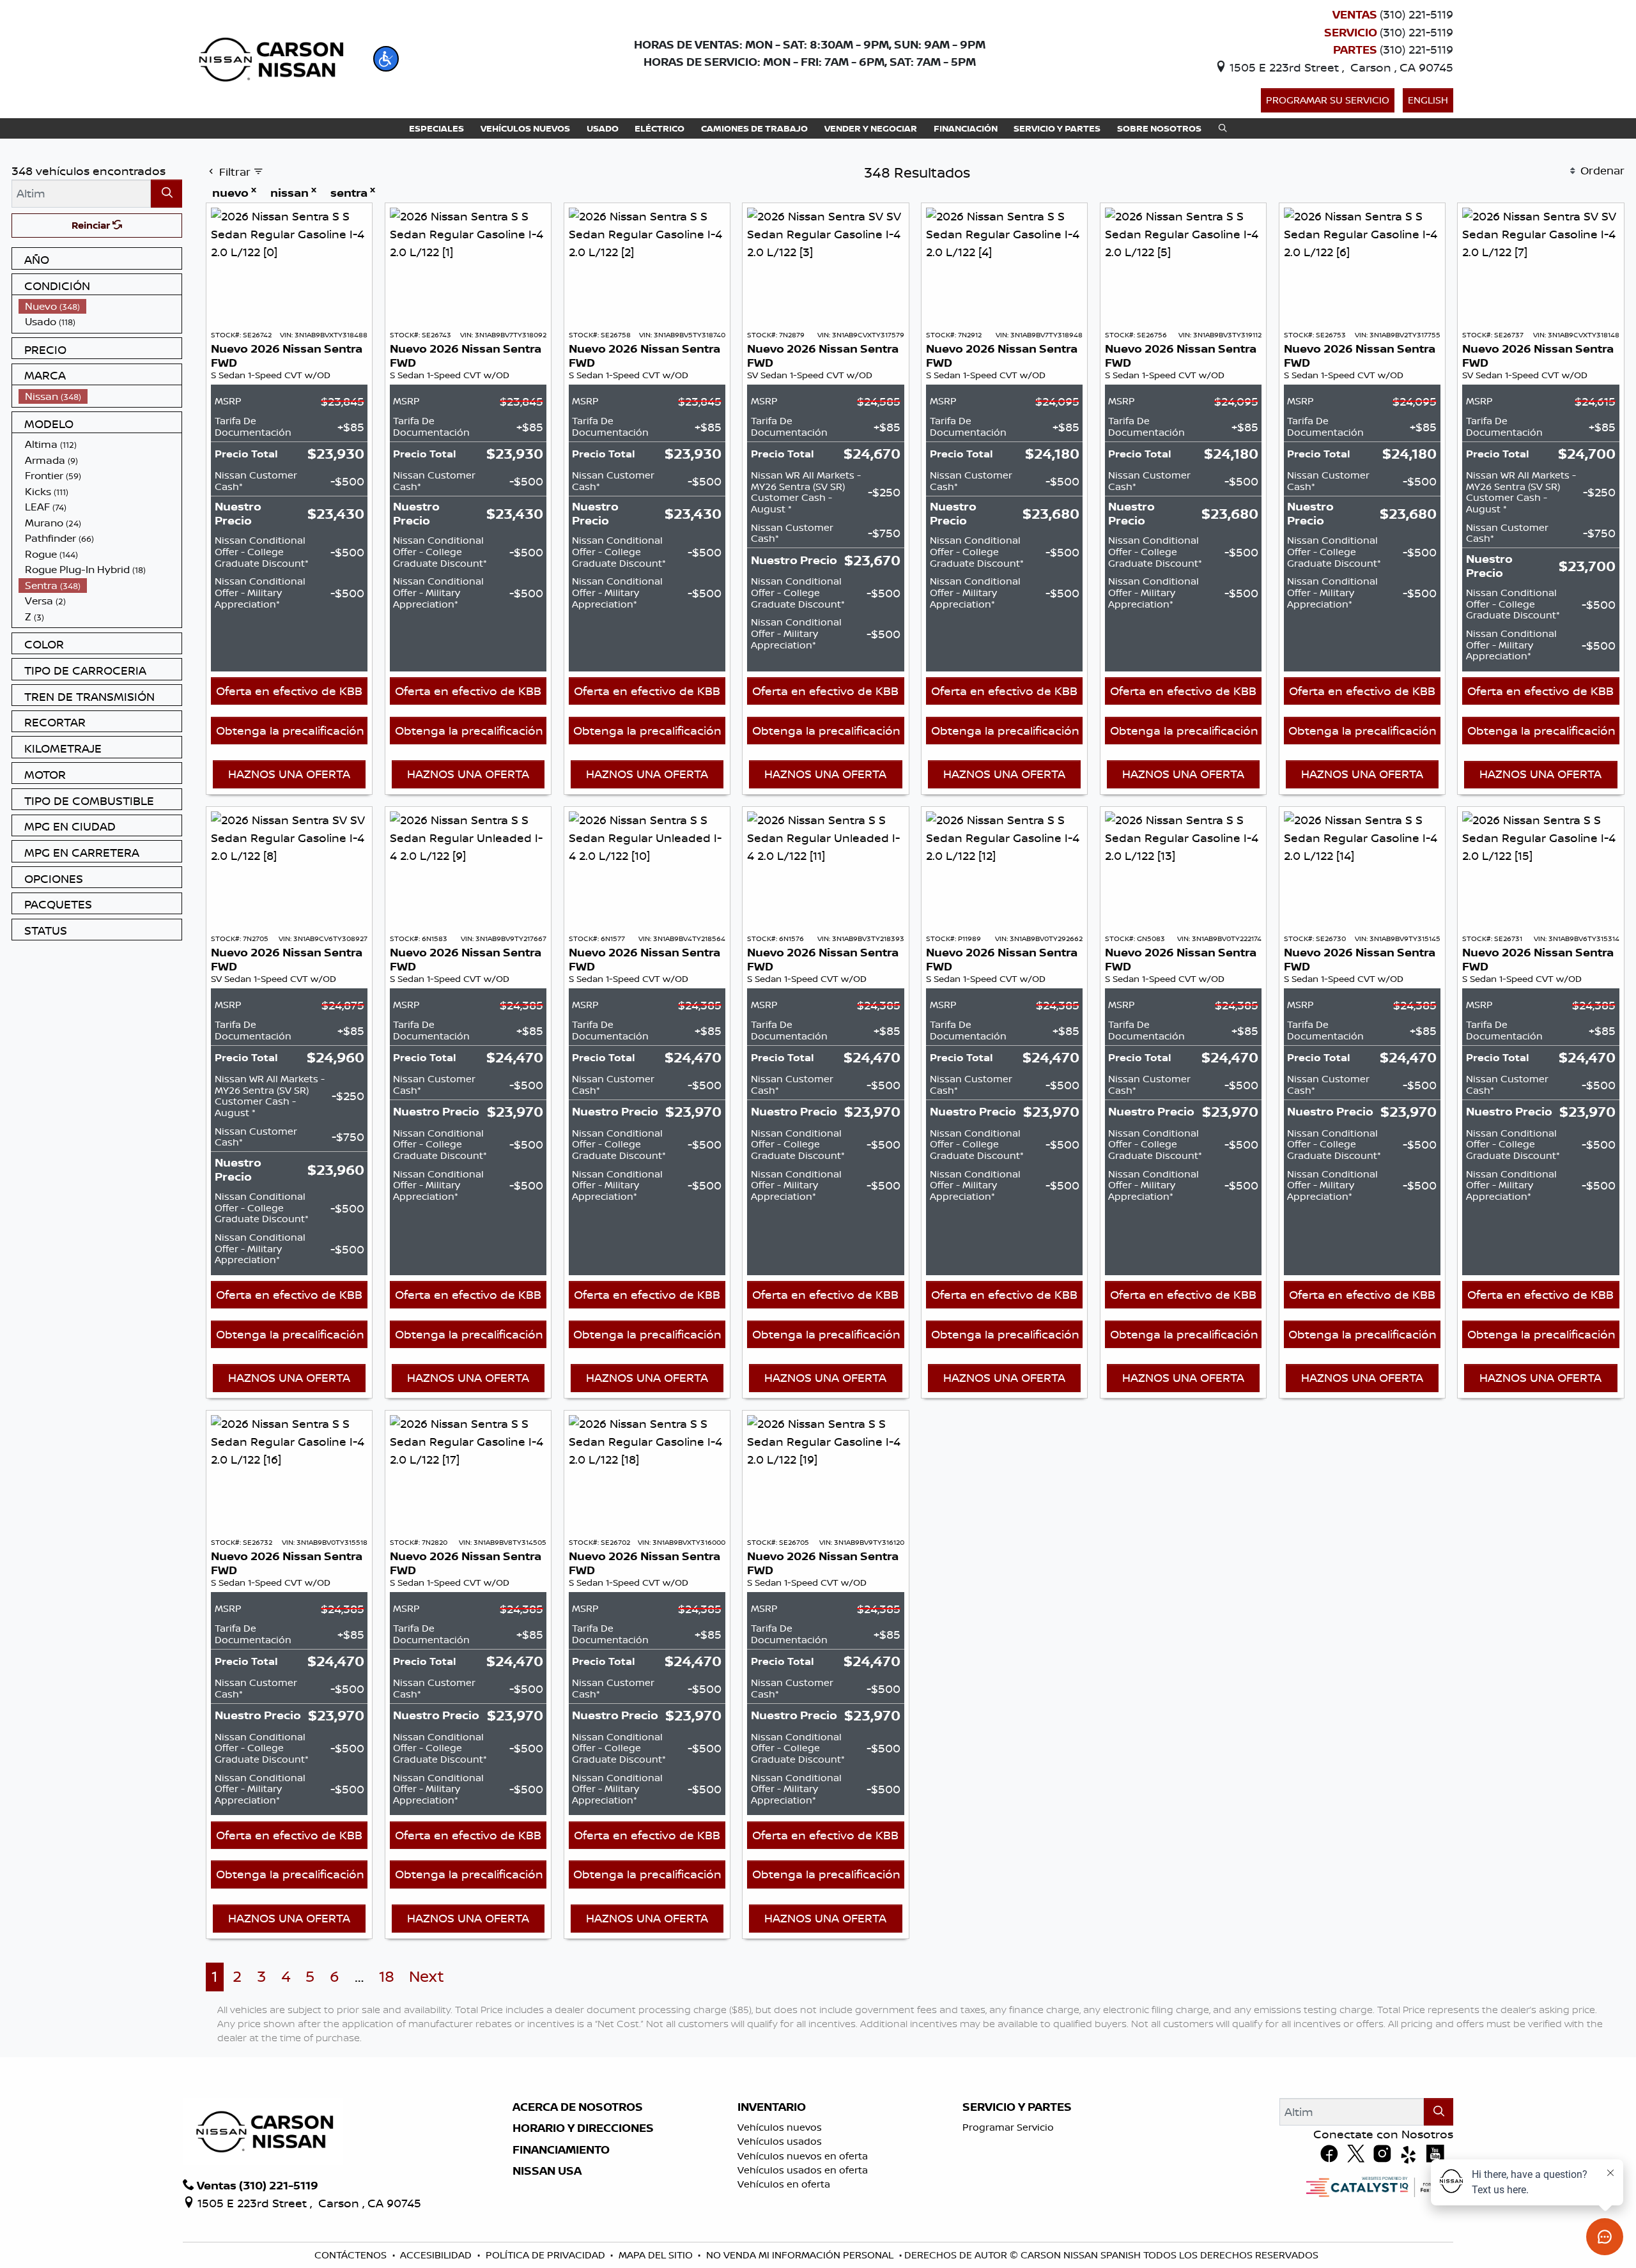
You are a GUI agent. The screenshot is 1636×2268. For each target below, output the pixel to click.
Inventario (772, 2107)
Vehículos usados (780, 2141)
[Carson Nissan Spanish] (269, 57)
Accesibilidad (436, 2255)
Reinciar (92, 225)
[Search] (166, 193)
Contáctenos (351, 2255)
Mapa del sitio (656, 2255)
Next (427, 1976)
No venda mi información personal (800, 2255)
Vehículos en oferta (784, 2184)
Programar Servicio (1008, 2127)
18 (387, 1976)
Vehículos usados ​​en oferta (803, 2170)
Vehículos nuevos (780, 2127)
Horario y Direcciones (583, 2128)
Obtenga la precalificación (290, 730)
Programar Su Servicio (1328, 100)
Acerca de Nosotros (578, 2107)
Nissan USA (547, 2171)
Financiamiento (561, 2150)
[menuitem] (100, 306)
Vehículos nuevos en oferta (803, 2156)
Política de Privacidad (545, 2255)
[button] (386, 59)
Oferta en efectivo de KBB (289, 691)
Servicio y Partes (1017, 2107)
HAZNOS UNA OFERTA (289, 774)
